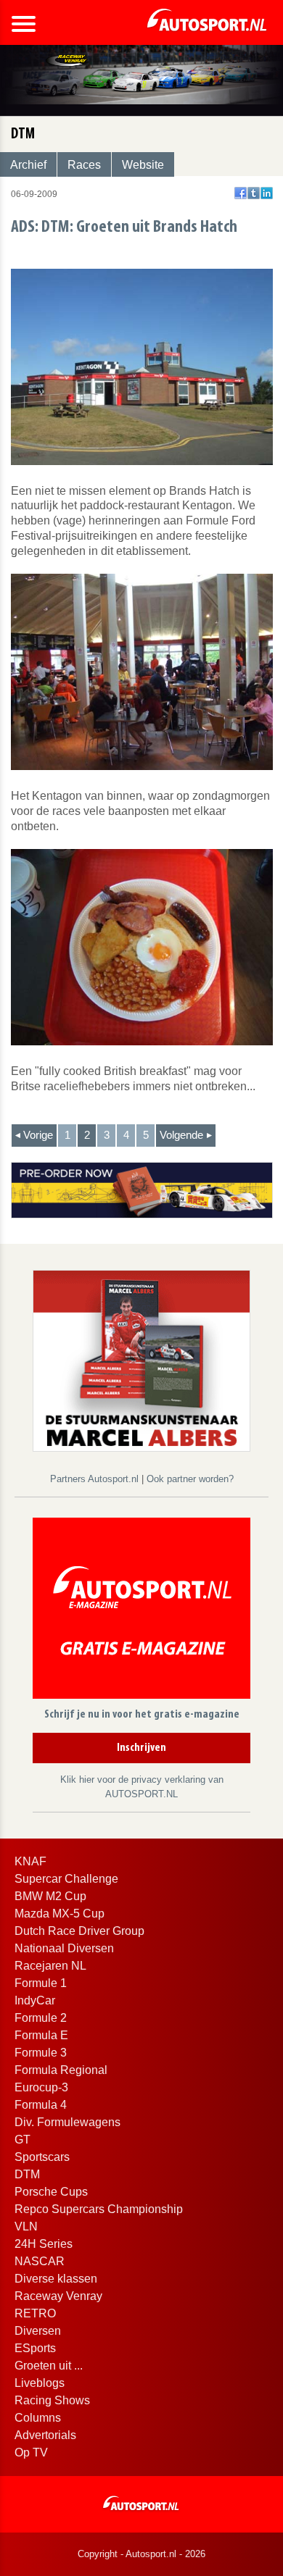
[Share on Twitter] (254, 193)
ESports (35, 2348)
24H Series (44, 2244)
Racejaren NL (50, 1966)
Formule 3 (41, 2053)
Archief (28, 165)
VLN (26, 2226)
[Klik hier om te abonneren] (141, 1611)
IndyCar (35, 2000)
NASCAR (40, 2261)
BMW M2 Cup (50, 1896)
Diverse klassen (56, 2279)
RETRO (35, 2313)
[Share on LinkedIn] (267, 193)
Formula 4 (41, 2105)
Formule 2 (41, 2018)
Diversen (38, 2331)
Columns (38, 2418)
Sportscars (42, 2157)
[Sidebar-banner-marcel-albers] (141, 1360)
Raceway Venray (58, 2296)
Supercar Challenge (66, 1879)
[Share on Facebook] (241, 193)
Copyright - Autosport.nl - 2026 (141, 2554)
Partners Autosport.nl (96, 1479)
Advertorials (45, 2435)
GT (22, 2140)
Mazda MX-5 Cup (60, 1914)
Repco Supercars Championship (99, 2209)
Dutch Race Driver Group (79, 1931)
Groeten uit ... (49, 2366)
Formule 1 (41, 1983)
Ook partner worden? (190, 1479)
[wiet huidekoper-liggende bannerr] (142, 1189)
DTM (27, 2174)
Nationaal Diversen (64, 1948)
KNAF (30, 1861)
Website (143, 165)
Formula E (41, 2035)
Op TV (31, 2452)
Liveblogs (40, 2383)
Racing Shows (52, 2400)
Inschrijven (141, 1748)
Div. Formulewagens (67, 2122)
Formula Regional (61, 2070)
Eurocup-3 (41, 2087)
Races (84, 165)
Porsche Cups (51, 2192)
